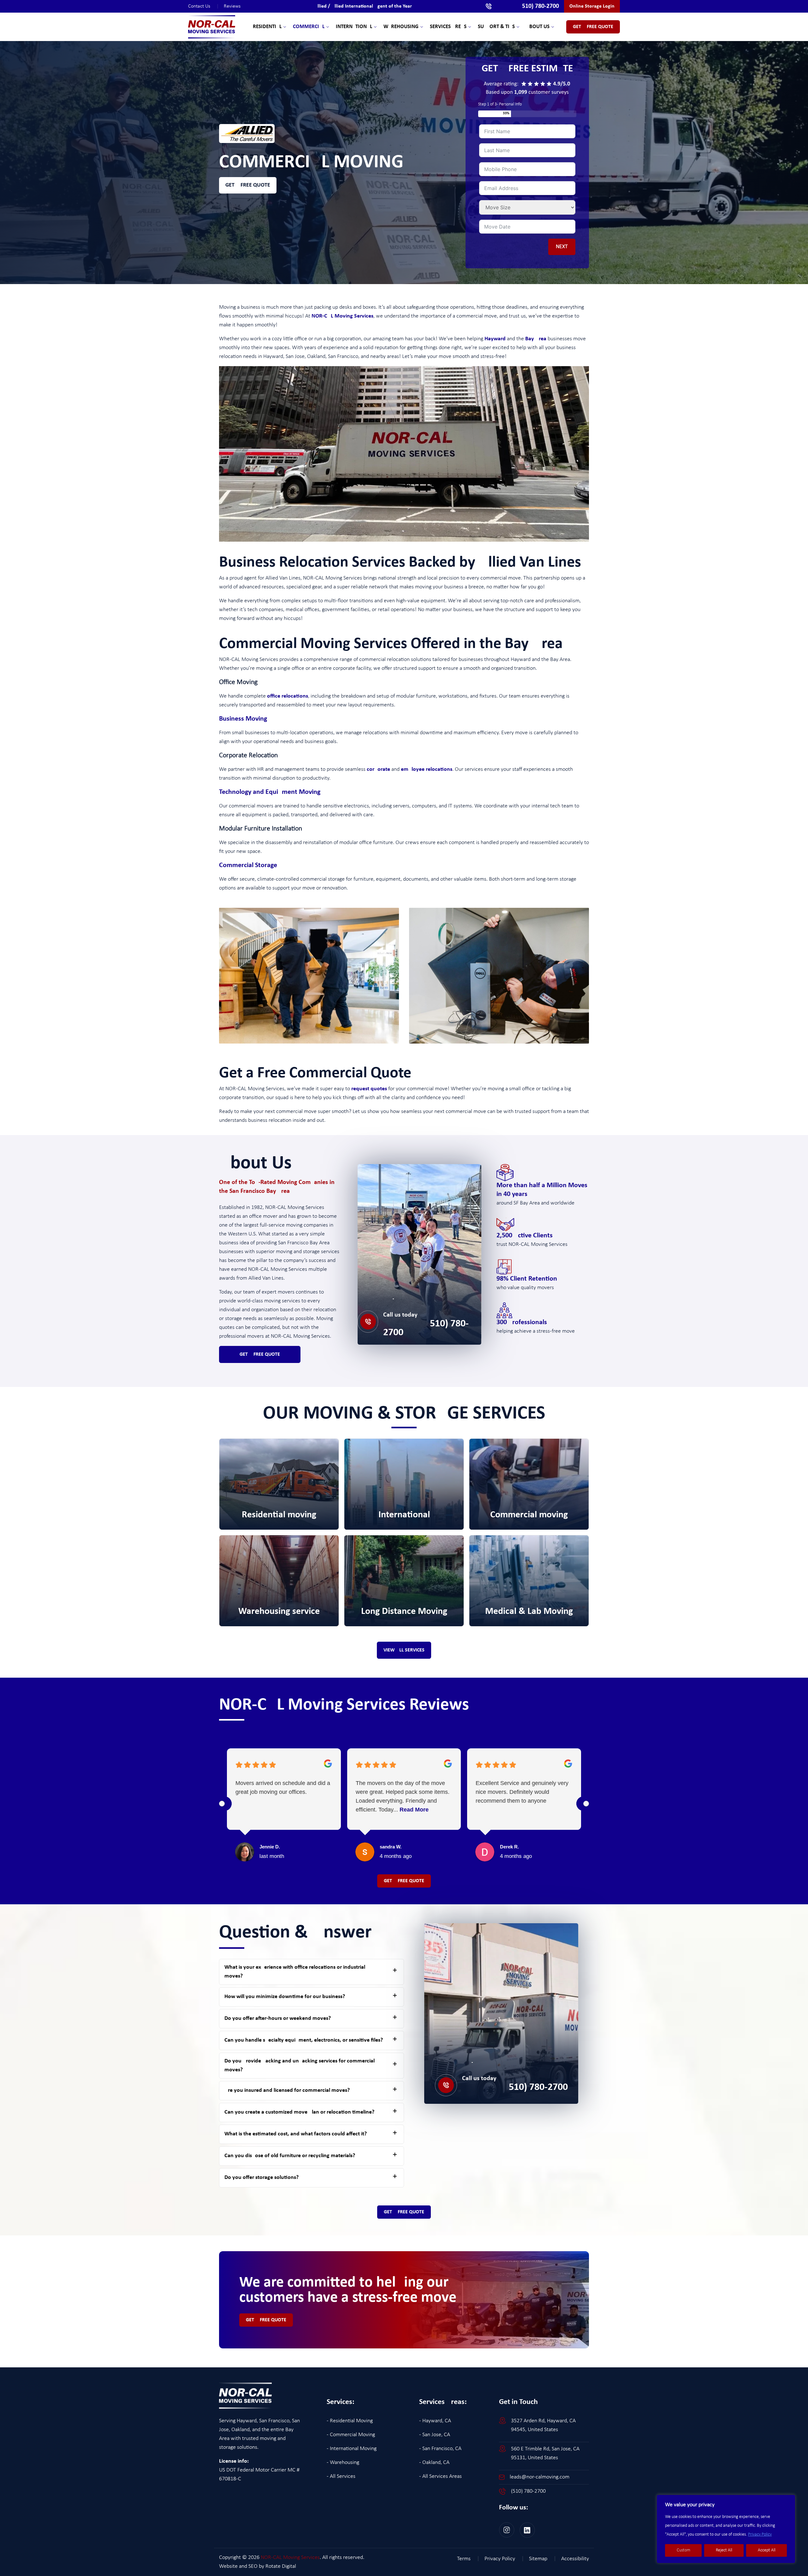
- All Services (341, 2476)
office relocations (288, 696)
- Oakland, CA (434, 2463)
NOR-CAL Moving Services (342, 316)
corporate (378, 769)
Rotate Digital (281, 2566)
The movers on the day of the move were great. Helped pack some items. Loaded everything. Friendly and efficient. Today (403, 1796)
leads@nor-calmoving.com (540, 2477)
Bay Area (536, 339)
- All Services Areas (440, 2476)
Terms (468, 2559)
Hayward (495, 339)
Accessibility (575, 2559)
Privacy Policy (760, 2534)
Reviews (232, 6)
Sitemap (543, 2559)
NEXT (562, 247)
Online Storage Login (592, 6)
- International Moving (352, 2449)
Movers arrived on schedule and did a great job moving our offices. (283, 1788)
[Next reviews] (586, 1804)
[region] (726, 2529)
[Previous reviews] (222, 1804)
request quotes (369, 1089)
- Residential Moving (350, 2421)
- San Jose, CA (435, 2435)
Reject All (724, 2550)
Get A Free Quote (593, 27)
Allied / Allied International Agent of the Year (363, 6)
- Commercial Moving (351, 2435)
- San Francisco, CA (440, 2449)
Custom (683, 2550)
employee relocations (427, 769)
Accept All (767, 2550)
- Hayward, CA (435, 2421)
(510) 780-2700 (426, 1328)
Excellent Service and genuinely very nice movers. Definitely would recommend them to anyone (522, 1792)
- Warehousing (343, 2463)
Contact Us (203, 6)
